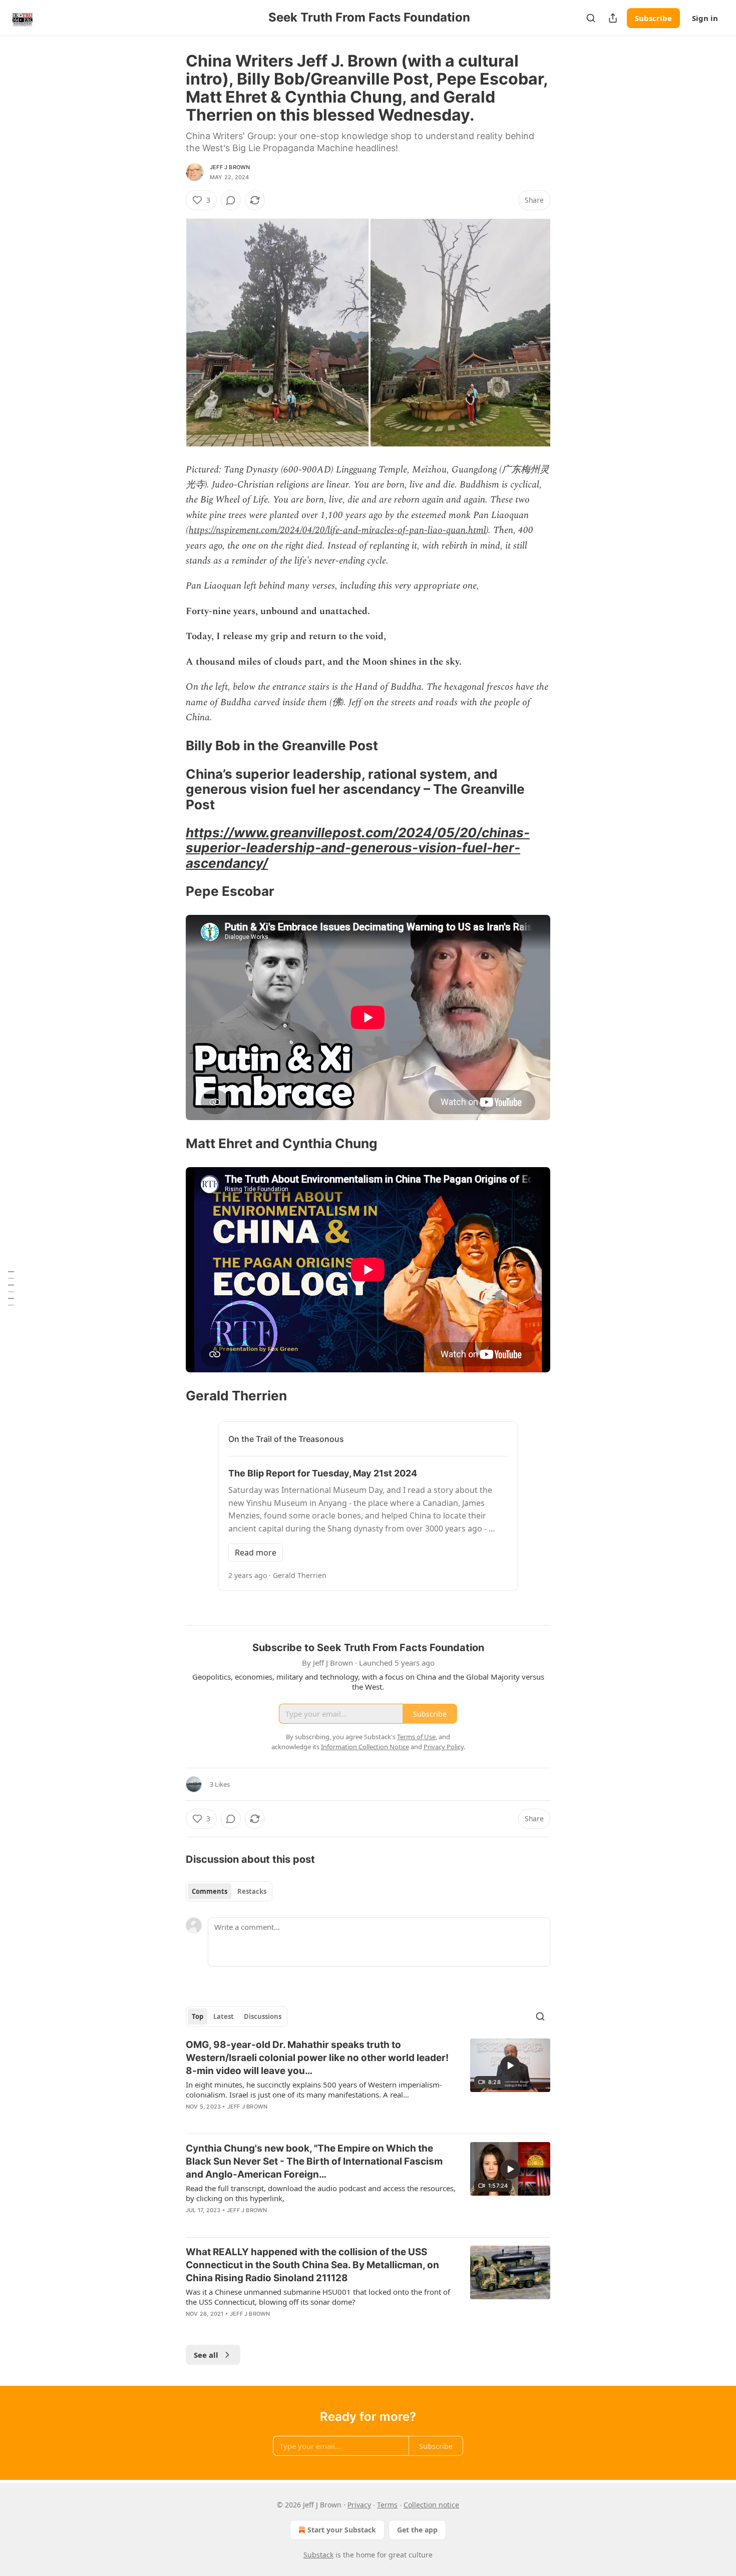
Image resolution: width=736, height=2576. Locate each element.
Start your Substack (342, 2530)
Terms (387, 2505)
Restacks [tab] (252, 1891)
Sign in (705, 18)
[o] (510, 2066)
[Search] (591, 18)
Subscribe (653, 18)
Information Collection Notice (365, 1747)
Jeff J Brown (230, 167)
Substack (318, 2555)
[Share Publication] (613, 18)
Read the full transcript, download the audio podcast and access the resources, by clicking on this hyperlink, (321, 2193)
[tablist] (229, 1891)
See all (206, 2355)
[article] (368, 2082)
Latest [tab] (224, 2016)
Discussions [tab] (263, 2016)
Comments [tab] (210, 1891)
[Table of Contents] (11, 1288)
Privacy (359, 2505)
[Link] (172, 746)
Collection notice (431, 2505)
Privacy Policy (444, 1747)
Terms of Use (416, 1737)
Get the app (417, 2530)
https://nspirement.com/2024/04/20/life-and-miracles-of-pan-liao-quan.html (337, 530)
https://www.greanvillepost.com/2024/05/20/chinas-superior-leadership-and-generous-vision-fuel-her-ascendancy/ (358, 848)
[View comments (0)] (231, 200)
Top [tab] (198, 2016)
